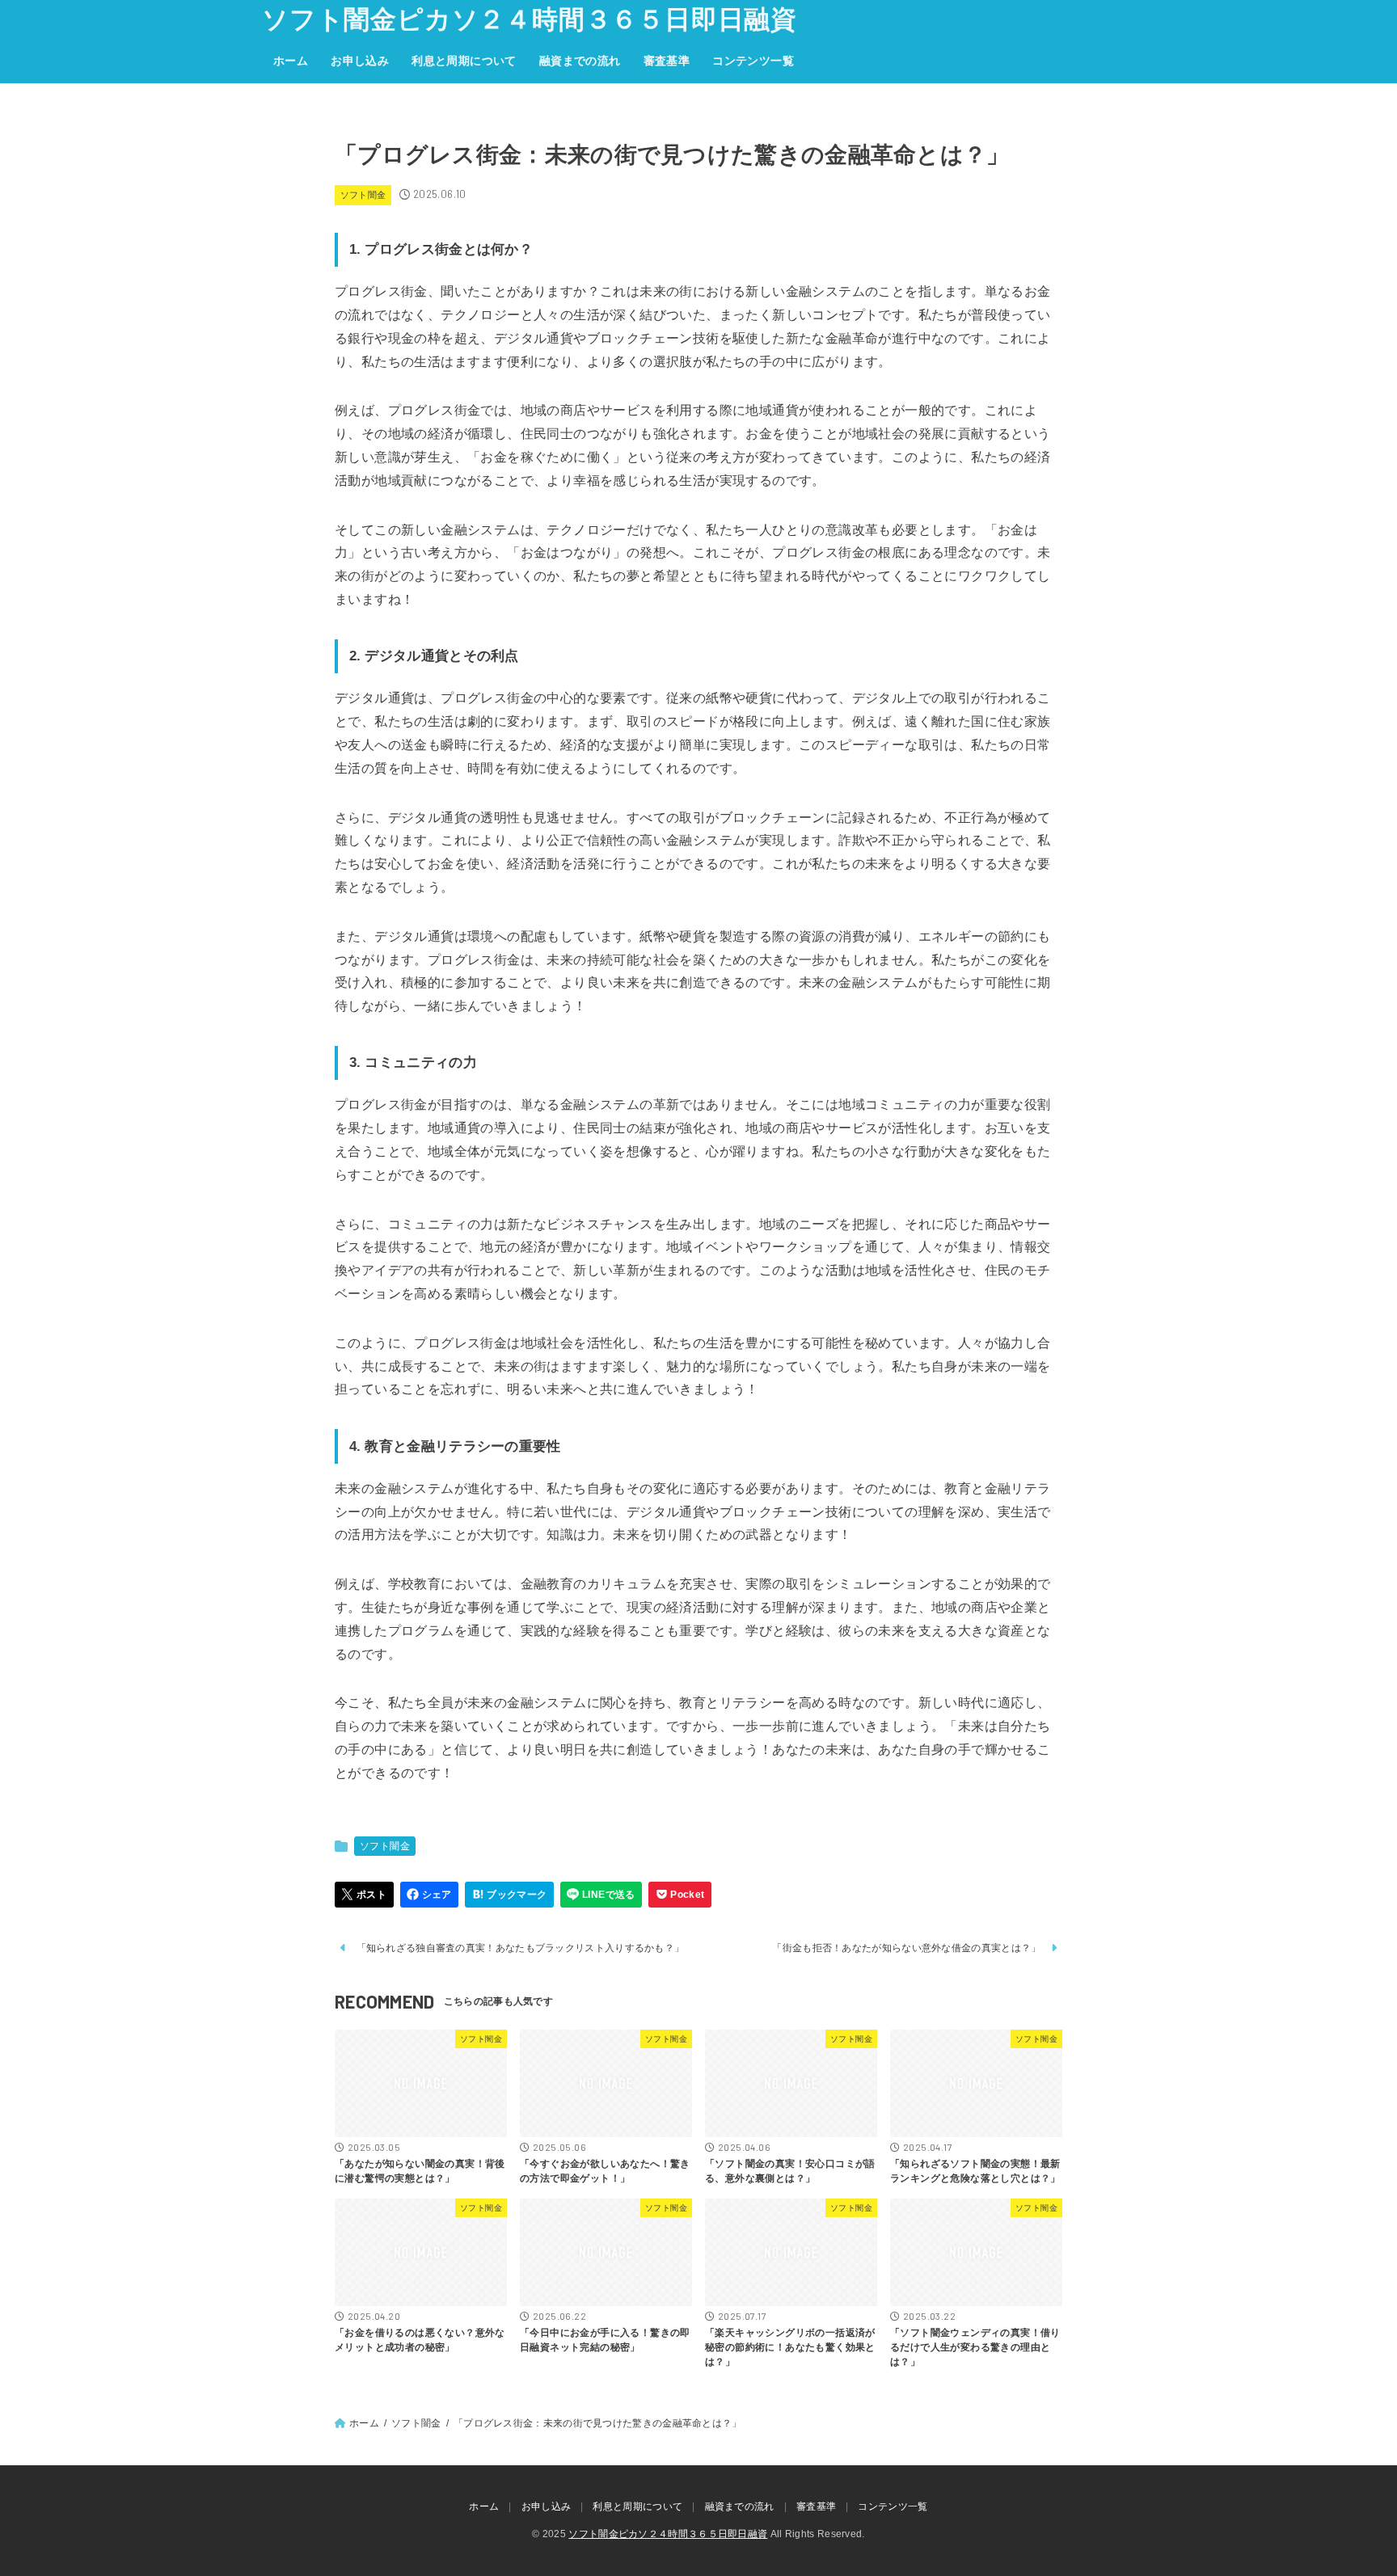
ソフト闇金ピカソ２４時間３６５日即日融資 (530, 19)
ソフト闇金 (363, 195)
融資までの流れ (580, 61)
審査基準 (667, 61)
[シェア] (430, 1895)
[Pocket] (680, 1895)
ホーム (291, 61)
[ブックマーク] (509, 1895)
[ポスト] (364, 1895)
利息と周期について (464, 61)
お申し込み (360, 61)
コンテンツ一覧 (753, 61)
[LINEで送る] (601, 1895)
